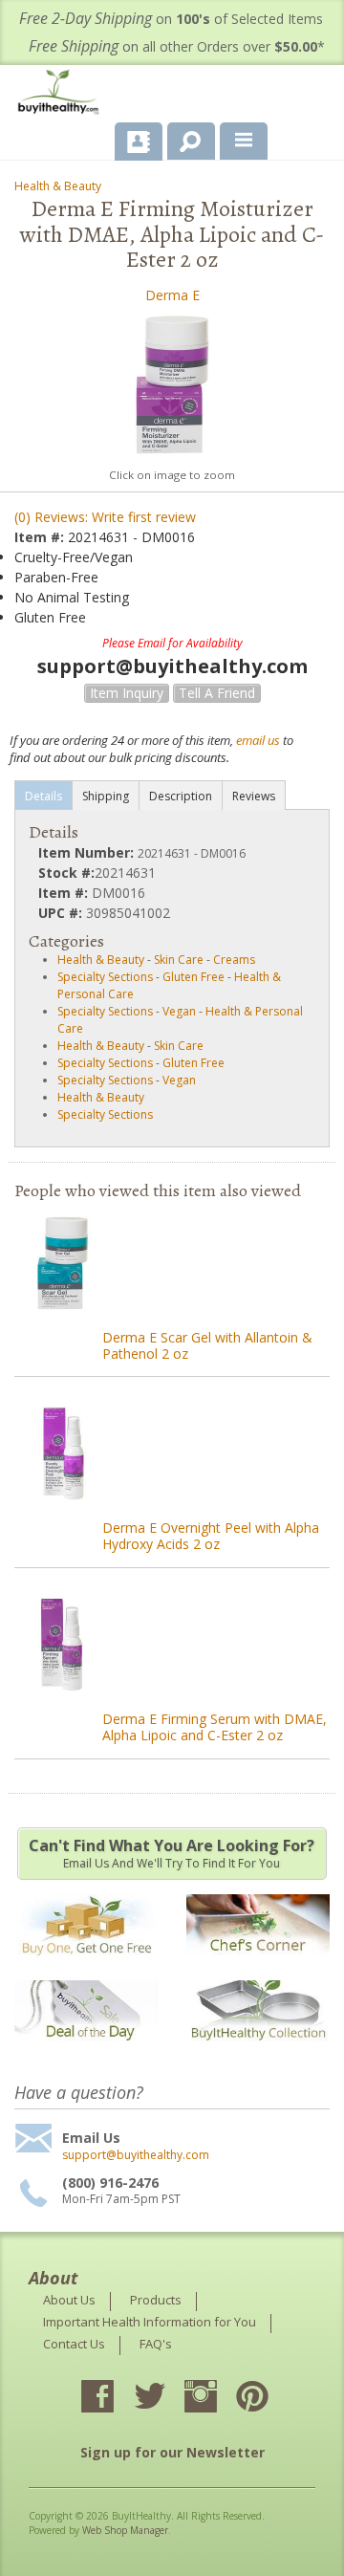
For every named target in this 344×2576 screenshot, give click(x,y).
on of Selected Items (171, 19)
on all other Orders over (177, 46)
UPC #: (62, 913)
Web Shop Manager (125, 2530)
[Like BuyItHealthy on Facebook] (115, 2398)
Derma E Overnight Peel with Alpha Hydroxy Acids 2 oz (211, 1536)
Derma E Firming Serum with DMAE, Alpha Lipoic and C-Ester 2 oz (215, 1727)
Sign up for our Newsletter (172, 2452)
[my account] (139, 142)
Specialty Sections (105, 977)
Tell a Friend (217, 693)
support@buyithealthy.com (136, 2155)
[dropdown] (244, 142)
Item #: (41, 537)
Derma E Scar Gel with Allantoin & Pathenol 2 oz (207, 1345)
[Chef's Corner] (258, 1966)
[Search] (184, 138)
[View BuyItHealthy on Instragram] (218, 2398)
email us (258, 740)
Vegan (179, 1011)
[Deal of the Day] (86, 2052)
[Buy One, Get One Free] (86, 1966)
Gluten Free (193, 977)
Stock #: (66, 873)
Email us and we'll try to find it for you (172, 1853)
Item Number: (88, 852)
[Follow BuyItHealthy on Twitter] (166, 2398)
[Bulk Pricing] (258, 2052)
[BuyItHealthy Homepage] (62, 94)
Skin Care (179, 960)
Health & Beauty (58, 186)
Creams (234, 960)
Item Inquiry (127, 693)
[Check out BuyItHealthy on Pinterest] (269, 2398)
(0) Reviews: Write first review (105, 517)
